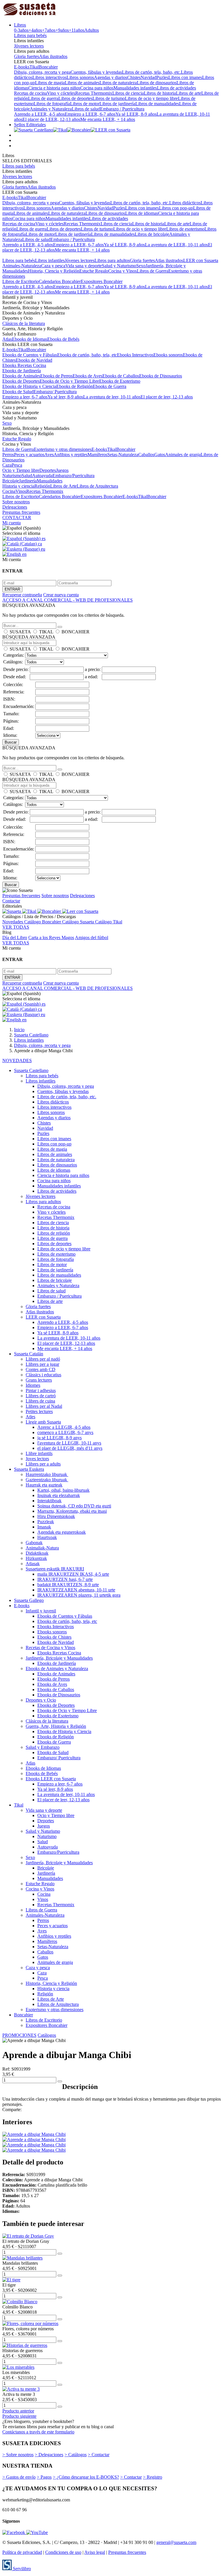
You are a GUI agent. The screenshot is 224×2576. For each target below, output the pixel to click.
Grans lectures (39, 1380)
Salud (27, 476)
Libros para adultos (112, 260)
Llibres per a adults (43, 1464)
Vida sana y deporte (84, 266)
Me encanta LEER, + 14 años (108, 119)
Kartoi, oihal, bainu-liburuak (63, 1490)
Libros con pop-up (176, 208)
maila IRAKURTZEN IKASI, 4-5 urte (73, 1574)
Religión (42, 486)
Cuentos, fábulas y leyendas (96, 72)
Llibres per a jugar (42, 1364)
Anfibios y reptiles (71, 455)
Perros (8, 455)
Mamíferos (97, 455)
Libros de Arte (63, 486)
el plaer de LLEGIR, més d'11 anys (70, 1448)
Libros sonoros (80, 77)
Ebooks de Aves (87, 376)
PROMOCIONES (19, 2035)
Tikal (34, 67)
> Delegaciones (49, 2455)
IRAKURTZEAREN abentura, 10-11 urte (76, 1590)
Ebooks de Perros (56, 376)
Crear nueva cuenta (61, 595)
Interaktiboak (49, 1501)
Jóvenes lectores (29, 46)
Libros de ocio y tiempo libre (151, 98)
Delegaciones (15, 507)
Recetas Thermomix (94, 93)
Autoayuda (42, 476)
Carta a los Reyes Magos (51, 938)
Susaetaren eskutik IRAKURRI (55, 1569)
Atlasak (33, 1564)
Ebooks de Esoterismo (120, 381)
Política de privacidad (22, 2552)
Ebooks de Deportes (21, 381)
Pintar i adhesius (41, 1390)
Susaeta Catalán (29, 1354)
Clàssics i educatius (43, 1375)
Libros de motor (85, 104)
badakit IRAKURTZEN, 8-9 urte (68, 1585)
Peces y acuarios (29, 455)
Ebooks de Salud (18, 392)
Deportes (48, 470)
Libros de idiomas (142, 213)
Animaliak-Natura (42, 1548)
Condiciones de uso (63, 2552)
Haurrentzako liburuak (47, 1474)
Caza (7, 465)
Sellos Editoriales (30, 125)
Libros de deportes (75, 98)
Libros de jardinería (117, 104)
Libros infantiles (50, 260)
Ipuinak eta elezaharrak (59, 1495)
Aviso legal (95, 2552)
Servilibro (21, 2569)
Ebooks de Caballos (121, 376)
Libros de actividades (176, 88)
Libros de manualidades (157, 104)
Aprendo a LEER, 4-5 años (39, 114)
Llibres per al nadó (43, 1359)
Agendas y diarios (111, 77)
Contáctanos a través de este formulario (38, 2432)
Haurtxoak (47, 1537)
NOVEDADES (17, 1061)
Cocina (9, 491)
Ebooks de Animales (21, 376)
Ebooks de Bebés (63, 339)
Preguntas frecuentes (21, 512)
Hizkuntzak (36, 1558)
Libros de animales (82, 83)
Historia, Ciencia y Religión (54, 271)
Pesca (17, 465)
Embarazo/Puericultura (73, 476)
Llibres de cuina (40, 1401)
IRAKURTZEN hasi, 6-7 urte (65, 1579)
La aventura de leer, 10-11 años (112, 397)
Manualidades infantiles (135, 88)
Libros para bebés (30, 35)
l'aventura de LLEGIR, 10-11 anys (69, 1443)
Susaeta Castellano (31, 1070)
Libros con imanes (185, 77)
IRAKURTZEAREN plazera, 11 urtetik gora (79, 1595)
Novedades (13, 922)
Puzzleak (46, 1522)
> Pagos (44, 2477)
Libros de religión (54, 1233)
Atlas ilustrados (53, 56)
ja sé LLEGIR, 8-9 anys (60, 1438)
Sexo (141, 266)
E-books (22, 67)
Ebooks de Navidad (34, 360)
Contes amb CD (41, 1369)
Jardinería (28, 481)
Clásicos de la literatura (24, 323)
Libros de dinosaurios (157, 83)
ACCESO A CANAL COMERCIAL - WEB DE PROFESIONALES (68, 600)
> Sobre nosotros (18, 2455)
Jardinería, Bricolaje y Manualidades (59, 1658)
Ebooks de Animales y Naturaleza (57, 1669)
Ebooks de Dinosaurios (161, 376)
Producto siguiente (19, 2416)
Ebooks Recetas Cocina (24, 365)
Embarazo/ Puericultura (55, 392)
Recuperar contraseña (22, 595)
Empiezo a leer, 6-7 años (25, 397)
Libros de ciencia (128, 93)
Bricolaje (11, 481)
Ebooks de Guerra (110, 386)
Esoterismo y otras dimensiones (63, 449)
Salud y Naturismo (119, 266)
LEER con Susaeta (201, 260)
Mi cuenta (12, 523)
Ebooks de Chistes (54, 1637)
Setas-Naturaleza (123, 455)
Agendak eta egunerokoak (62, 1532)
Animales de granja (183, 455)
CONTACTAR (17, 518)
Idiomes (33, 1385)
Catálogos (47, 2035)
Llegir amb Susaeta (43, 1422)
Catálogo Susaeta (79, 922)
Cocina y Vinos (123, 271)
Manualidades (50, 481)
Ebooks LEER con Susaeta (51, 1779)
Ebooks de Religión (75, 386)
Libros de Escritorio (21, 281)
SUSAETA (20, 632)
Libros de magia (50, 83)
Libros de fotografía (52, 104)
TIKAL (46, 632)
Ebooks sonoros (168, 355)
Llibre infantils (39, 1453)
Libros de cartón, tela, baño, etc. (151, 72)
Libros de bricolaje (152, 234)
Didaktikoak (37, 1553)
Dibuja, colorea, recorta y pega (42, 72)
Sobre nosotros (16, 502)
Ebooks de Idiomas (30, 339)
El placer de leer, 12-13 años (167, 397)
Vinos (21, 491)
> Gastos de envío (19, 2477)
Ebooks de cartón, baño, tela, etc (87, 355)
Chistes (134, 77)
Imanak (44, 1527)
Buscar (11, 742)
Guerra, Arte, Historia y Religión (56, 1726)
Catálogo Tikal (109, 922)
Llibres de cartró (41, 1396)
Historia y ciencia (18, 486)
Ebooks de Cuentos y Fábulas (30, 355)
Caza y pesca (53, 266)
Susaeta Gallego (29, 1600)
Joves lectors (37, 1459)
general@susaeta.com (176, 2542)
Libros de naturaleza (118, 83)
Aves (49, 455)
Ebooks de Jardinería (22, 371)
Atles (30, 1417)
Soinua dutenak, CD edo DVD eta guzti (74, 1506)
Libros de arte (189, 93)
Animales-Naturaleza (22, 266)
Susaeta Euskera (29, 1469)
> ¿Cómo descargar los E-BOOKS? (86, 2477)
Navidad (148, 77)
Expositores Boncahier (102, 281)
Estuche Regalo (94, 271)
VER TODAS (16, 927)
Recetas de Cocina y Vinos (50, 1648)
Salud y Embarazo (43, 1747)
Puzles (162, 77)
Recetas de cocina (30, 93)
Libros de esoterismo (185, 229)
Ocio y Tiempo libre (21, 470)
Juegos (62, 470)
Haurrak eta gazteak (44, 1485)
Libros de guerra (43, 98)
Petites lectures (39, 1411)
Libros (20, 25)
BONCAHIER (76, 632)
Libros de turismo (109, 98)
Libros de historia (160, 93)
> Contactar (99, 2455)
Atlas (7, 339)
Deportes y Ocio (41, 1700)
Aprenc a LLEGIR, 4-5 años (64, 1427)
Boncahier (48, 67)
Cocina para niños (97, 88)
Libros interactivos (49, 77)
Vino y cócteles (61, 93)
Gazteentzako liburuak (47, 1480)
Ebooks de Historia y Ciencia (29, 386)
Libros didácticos (185, 203)
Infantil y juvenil (41, 1611)
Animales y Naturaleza (51, 109)
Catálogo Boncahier (43, 922)
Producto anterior (18, 2411)
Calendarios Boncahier (60, 281)
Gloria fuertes (27, 56)
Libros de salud (86, 109)
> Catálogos (76, 2455)
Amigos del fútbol (92, 938)
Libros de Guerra (153, 271)
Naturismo (12, 476)
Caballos (146, 455)
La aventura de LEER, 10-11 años (176, 245)
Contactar (11, 901)
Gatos (160, 455)
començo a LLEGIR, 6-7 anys (65, 1432)
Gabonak (34, 1543)
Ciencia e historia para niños (54, 88)
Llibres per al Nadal (44, 1406)
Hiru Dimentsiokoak (56, 1516)
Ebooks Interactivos (135, 355)
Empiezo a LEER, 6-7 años (90, 114)
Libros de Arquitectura (97, 486)
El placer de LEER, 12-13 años (51, 119)
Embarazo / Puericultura (122, 109)
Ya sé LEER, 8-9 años (136, 114)
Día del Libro (15, 938)
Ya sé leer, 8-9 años (65, 397)
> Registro (153, 2477)
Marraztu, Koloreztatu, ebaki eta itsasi (72, 1511)
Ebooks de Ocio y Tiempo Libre (69, 381)
